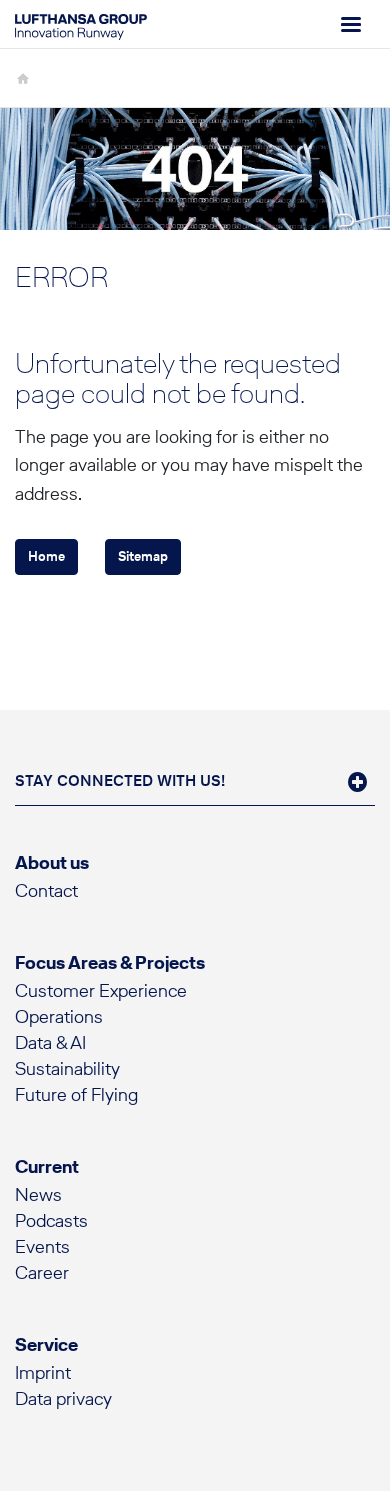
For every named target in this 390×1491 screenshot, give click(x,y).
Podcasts (51, 1220)
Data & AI (50, 1042)
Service (46, 1344)
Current (47, 1166)
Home (46, 556)
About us (52, 862)
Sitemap (143, 556)
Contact (46, 890)
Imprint (43, 1372)
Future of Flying (76, 1094)
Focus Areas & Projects (110, 962)
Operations (59, 1016)
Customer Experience (101, 990)
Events (42, 1246)
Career (42, 1272)
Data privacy (63, 1398)
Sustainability (67, 1068)
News (38, 1194)
